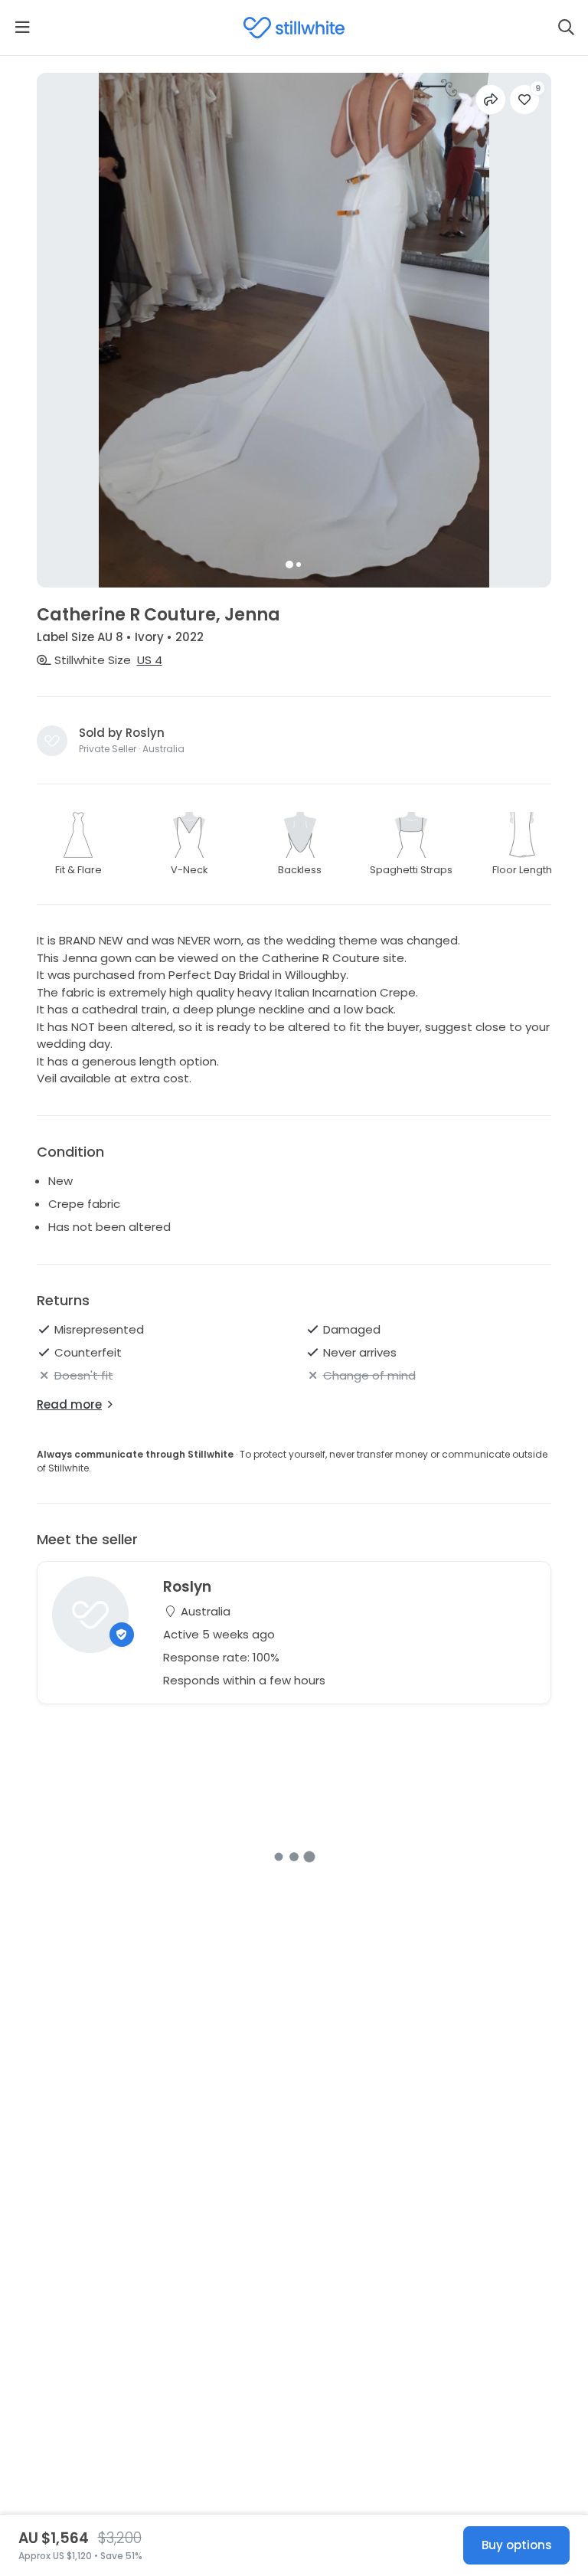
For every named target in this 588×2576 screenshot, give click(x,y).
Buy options (517, 2545)
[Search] (566, 28)
